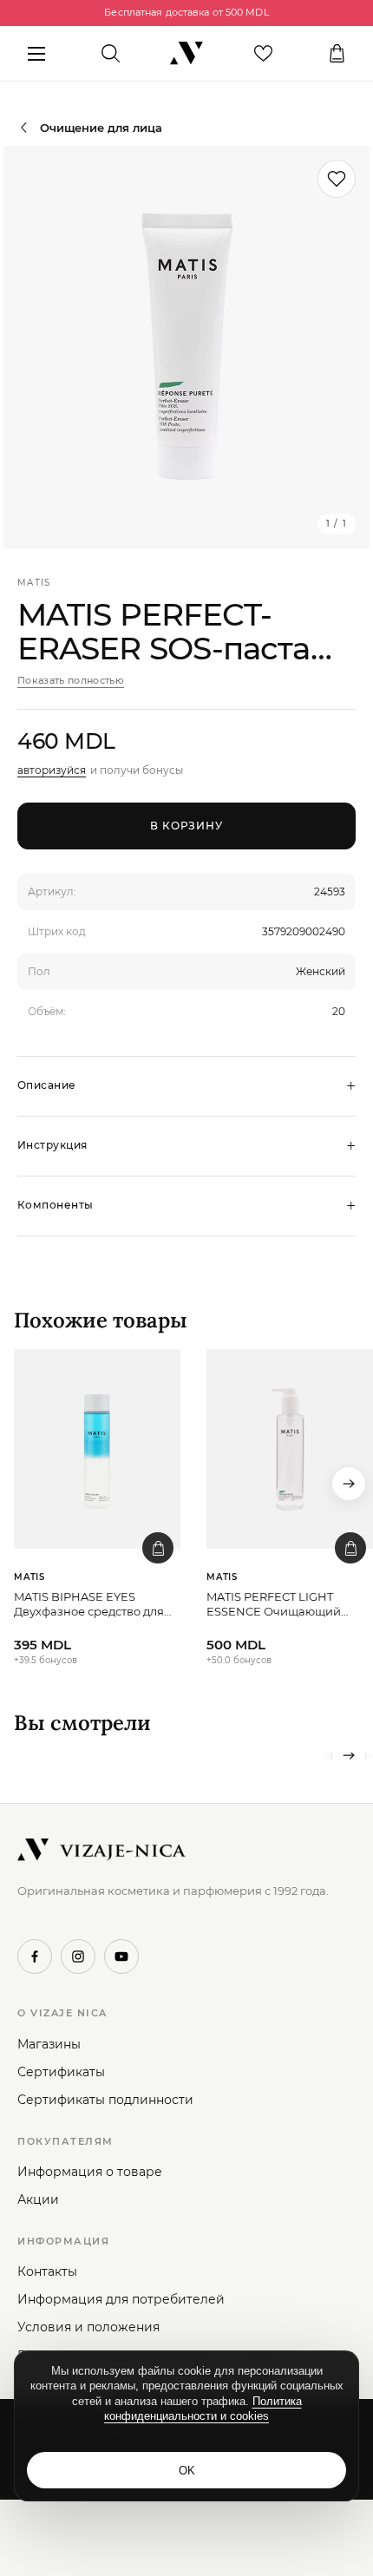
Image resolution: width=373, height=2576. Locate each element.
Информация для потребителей (121, 2299)
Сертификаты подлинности (105, 2100)
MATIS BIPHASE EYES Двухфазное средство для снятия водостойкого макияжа (89, 1605)
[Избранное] (263, 54)
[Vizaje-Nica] (186, 54)
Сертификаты (61, 2072)
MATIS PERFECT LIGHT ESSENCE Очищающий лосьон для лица (274, 1605)
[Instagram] (78, 1957)
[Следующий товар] (349, 1484)
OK (187, 2471)
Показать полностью (71, 680)
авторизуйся (52, 770)
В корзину (187, 826)
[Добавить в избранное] (337, 179)
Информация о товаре (90, 2172)
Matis (34, 583)
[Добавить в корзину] (158, 1548)
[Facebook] (35, 1957)
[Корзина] (337, 54)
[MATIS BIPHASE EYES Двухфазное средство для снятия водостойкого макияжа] (97, 1449)
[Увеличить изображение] (186, 347)
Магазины (49, 2044)
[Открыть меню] (36, 54)
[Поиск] (111, 54)
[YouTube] (121, 1957)
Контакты (47, 2271)
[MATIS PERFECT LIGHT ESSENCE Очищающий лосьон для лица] (290, 1449)
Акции (38, 2199)
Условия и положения (88, 2327)
